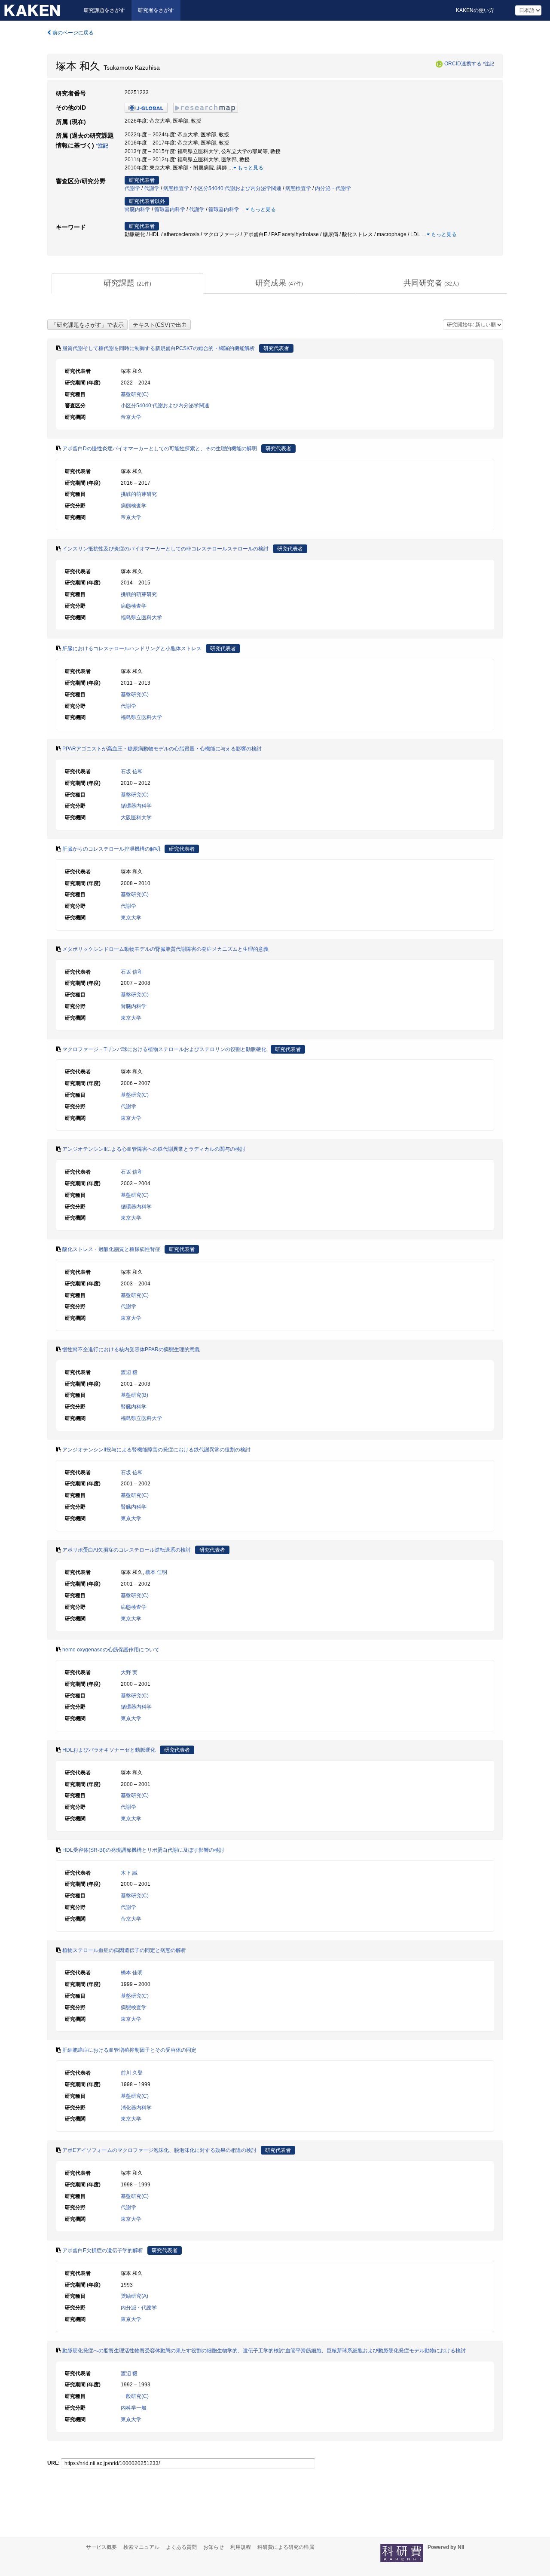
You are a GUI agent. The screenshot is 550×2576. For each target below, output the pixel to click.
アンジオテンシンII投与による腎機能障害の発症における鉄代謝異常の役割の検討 (156, 1450)
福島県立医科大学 (141, 618)
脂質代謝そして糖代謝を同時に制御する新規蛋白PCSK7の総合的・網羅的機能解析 (159, 348)
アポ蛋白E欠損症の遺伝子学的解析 (103, 2250)
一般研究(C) (135, 2396)
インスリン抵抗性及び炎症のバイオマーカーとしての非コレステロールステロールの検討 (165, 549)
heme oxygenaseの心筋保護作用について (111, 1650)
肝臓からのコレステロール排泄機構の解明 (111, 849)
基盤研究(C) (135, 394)
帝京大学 (131, 417)
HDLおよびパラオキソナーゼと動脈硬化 (109, 1750)
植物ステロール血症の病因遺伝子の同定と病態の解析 (124, 1950)
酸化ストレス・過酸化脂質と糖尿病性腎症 (111, 1249)
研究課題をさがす (104, 10)
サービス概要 (101, 2547)
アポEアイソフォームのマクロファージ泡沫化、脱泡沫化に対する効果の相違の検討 (159, 2150)
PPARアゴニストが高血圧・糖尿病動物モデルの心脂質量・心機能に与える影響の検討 (162, 749)
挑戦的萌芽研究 (139, 494)
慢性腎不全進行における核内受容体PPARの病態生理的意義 (131, 1349)
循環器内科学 (170, 209)
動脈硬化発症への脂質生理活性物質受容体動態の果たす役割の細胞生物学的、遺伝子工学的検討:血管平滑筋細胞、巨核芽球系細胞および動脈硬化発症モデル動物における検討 (264, 2351)
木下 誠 (129, 1873)
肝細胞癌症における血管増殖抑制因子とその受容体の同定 (129, 2050)
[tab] (127, 283)
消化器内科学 (136, 2108)
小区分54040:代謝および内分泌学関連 (237, 188)
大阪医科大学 (136, 818)
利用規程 (241, 2547)
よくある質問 (181, 2547)
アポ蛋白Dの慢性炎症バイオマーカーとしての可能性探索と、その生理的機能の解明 (160, 449)
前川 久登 (132, 2073)
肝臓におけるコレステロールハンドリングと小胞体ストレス (132, 649)
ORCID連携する (463, 64)
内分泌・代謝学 (333, 188)
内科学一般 (134, 2408)
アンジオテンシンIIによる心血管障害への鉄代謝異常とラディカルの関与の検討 (154, 1149)
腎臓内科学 (137, 209)
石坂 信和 (132, 772)
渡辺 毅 (129, 1372)
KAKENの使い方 (475, 10)
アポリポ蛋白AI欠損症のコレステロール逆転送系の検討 (127, 1550)
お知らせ (214, 2547)
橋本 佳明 (156, 1572)
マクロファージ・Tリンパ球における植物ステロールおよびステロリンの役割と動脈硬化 (164, 1049)
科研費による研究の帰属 (286, 2547)
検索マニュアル (141, 2547)
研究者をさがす (156, 10)
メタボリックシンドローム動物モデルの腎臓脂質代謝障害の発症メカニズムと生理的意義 (165, 949)
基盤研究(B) (134, 1395)
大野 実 (129, 1672)
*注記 (489, 64)
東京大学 (131, 918)
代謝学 (132, 188)
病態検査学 (176, 188)
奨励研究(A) (134, 2296)
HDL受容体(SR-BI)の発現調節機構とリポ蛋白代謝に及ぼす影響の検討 (143, 1850)
